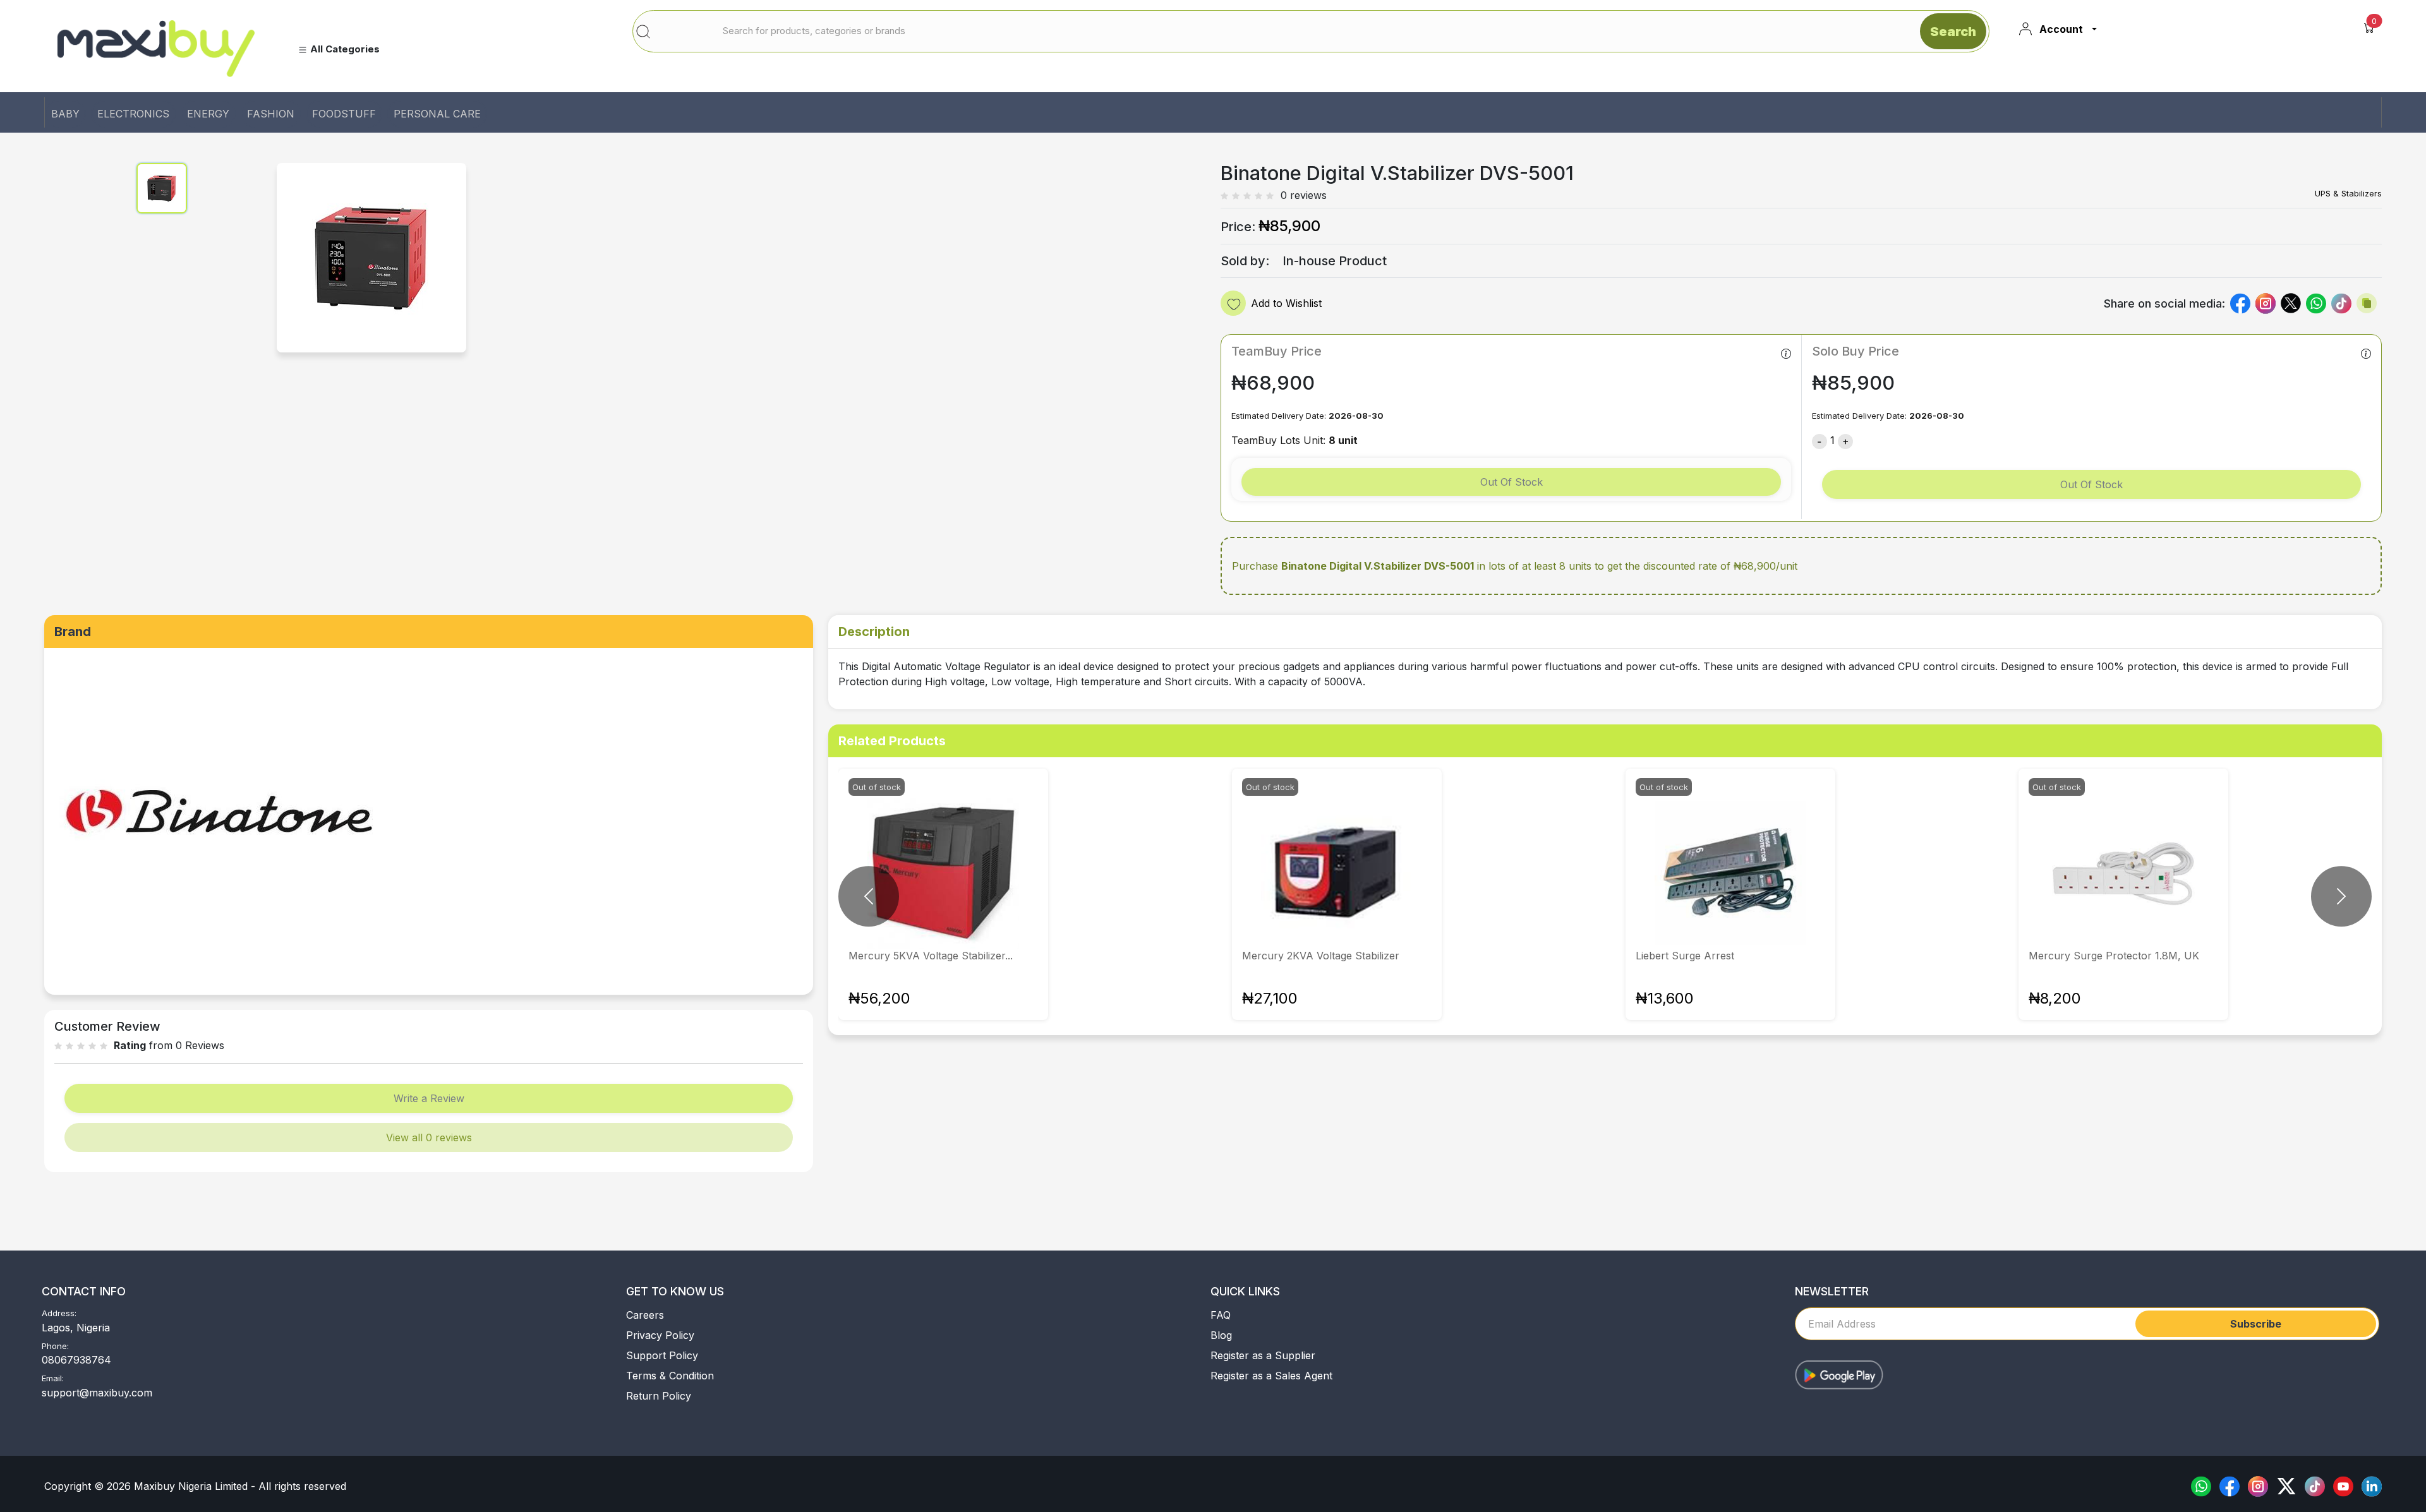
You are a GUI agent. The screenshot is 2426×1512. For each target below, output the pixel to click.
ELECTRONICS (133, 114)
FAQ (1221, 1315)
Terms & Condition (670, 1376)
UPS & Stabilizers (2348, 193)
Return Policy (659, 1396)
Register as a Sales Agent (1271, 1376)
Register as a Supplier (1263, 1355)
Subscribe (2256, 1324)
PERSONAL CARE (437, 114)
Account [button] (2061, 29)
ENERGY (208, 114)
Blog (1221, 1335)
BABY (65, 114)
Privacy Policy (660, 1335)
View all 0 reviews (429, 1137)
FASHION (271, 114)
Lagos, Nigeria (76, 1328)
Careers (645, 1315)
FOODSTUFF (344, 114)
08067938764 (76, 1360)
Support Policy (662, 1355)
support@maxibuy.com (97, 1393)
